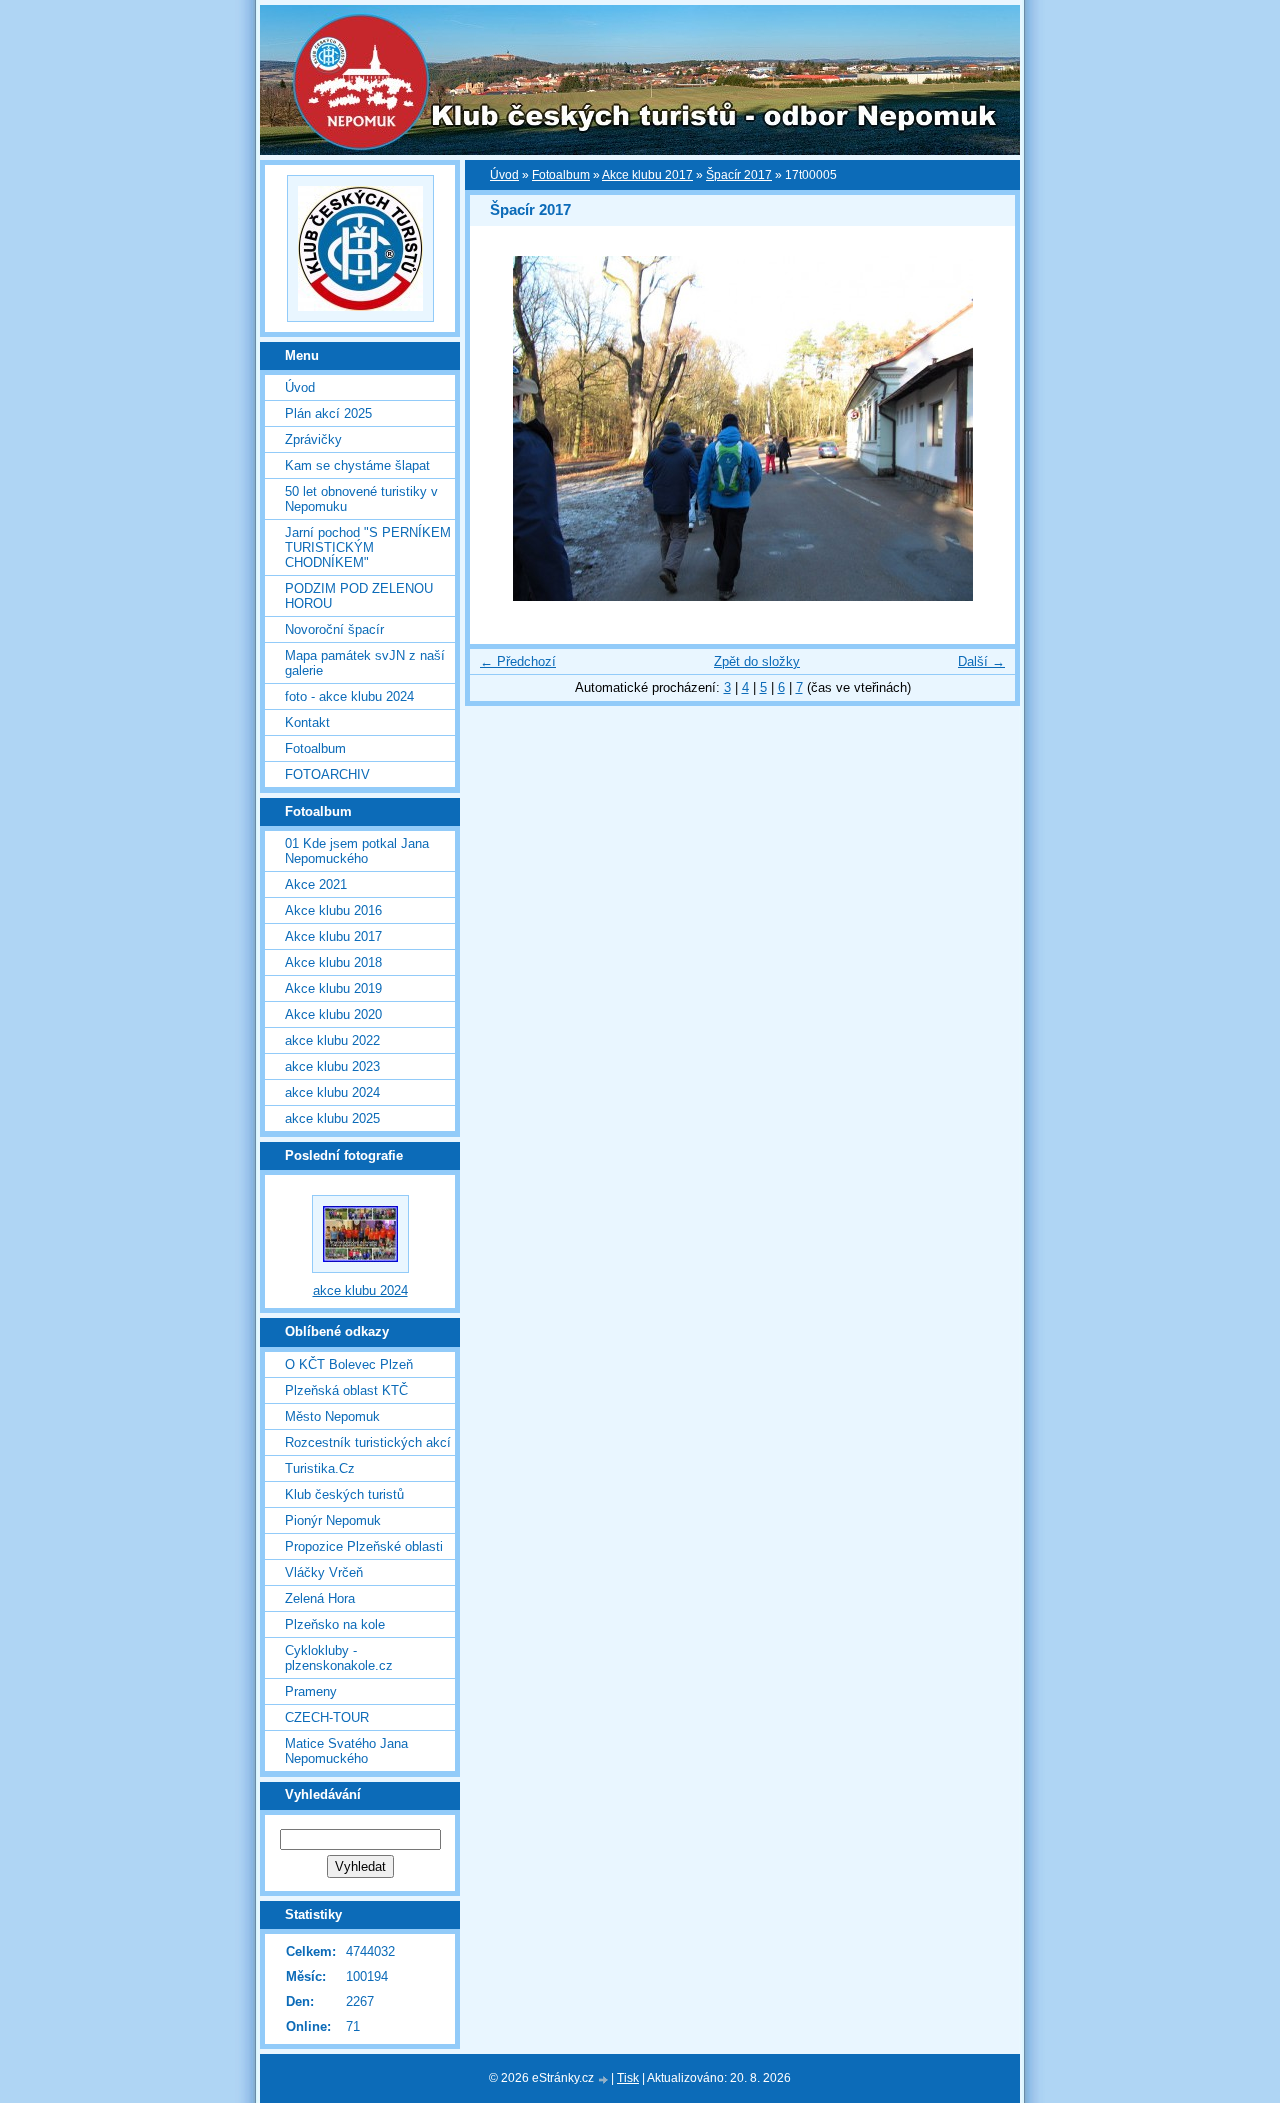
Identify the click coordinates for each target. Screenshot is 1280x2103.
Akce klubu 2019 (333, 988)
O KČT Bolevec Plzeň (349, 1364)
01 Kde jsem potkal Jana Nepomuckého (357, 851)
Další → (981, 661)
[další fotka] (982, 428)
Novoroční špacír (334, 629)
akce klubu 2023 (332, 1066)
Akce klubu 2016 (333, 910)
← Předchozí (518, 661)
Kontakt (307, 722)
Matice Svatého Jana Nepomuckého (346, 1751)
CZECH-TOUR (327, 1717)
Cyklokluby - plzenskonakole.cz (339, 1658)
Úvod (504, 175)
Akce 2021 (316, 884)
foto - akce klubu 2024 (349, 696)
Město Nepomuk (332, 1416)
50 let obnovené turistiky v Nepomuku (361, 499)
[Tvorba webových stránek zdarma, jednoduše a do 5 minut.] (604, 2079)
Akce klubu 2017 (647, 175)
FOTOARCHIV (327, 774)
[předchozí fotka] (502, 428)
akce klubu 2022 (332, 1040)
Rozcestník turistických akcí (368, 1442)
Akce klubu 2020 (333, 1014)
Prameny (311, 1691)
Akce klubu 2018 (333, 962)
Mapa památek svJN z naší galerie (365, 663)
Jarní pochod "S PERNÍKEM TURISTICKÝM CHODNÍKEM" (368, 547)
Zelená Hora (320, 1598)
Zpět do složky (757, 661)
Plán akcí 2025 (328, 413)
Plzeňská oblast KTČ (346, 1390)
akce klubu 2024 (332, 1092)
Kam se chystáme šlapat (357, 465)
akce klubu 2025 (332, 1118)
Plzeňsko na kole (335, 1624)
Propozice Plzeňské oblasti (364, 1546)
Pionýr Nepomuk (333, 1520)
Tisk (628, 2078)
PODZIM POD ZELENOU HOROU (359, 596)
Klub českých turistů (344, 1494)
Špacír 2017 (739, 175)
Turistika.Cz (320, 1468)
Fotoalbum (561, 175)
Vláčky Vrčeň (324, 1572)
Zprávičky (313, 439)
